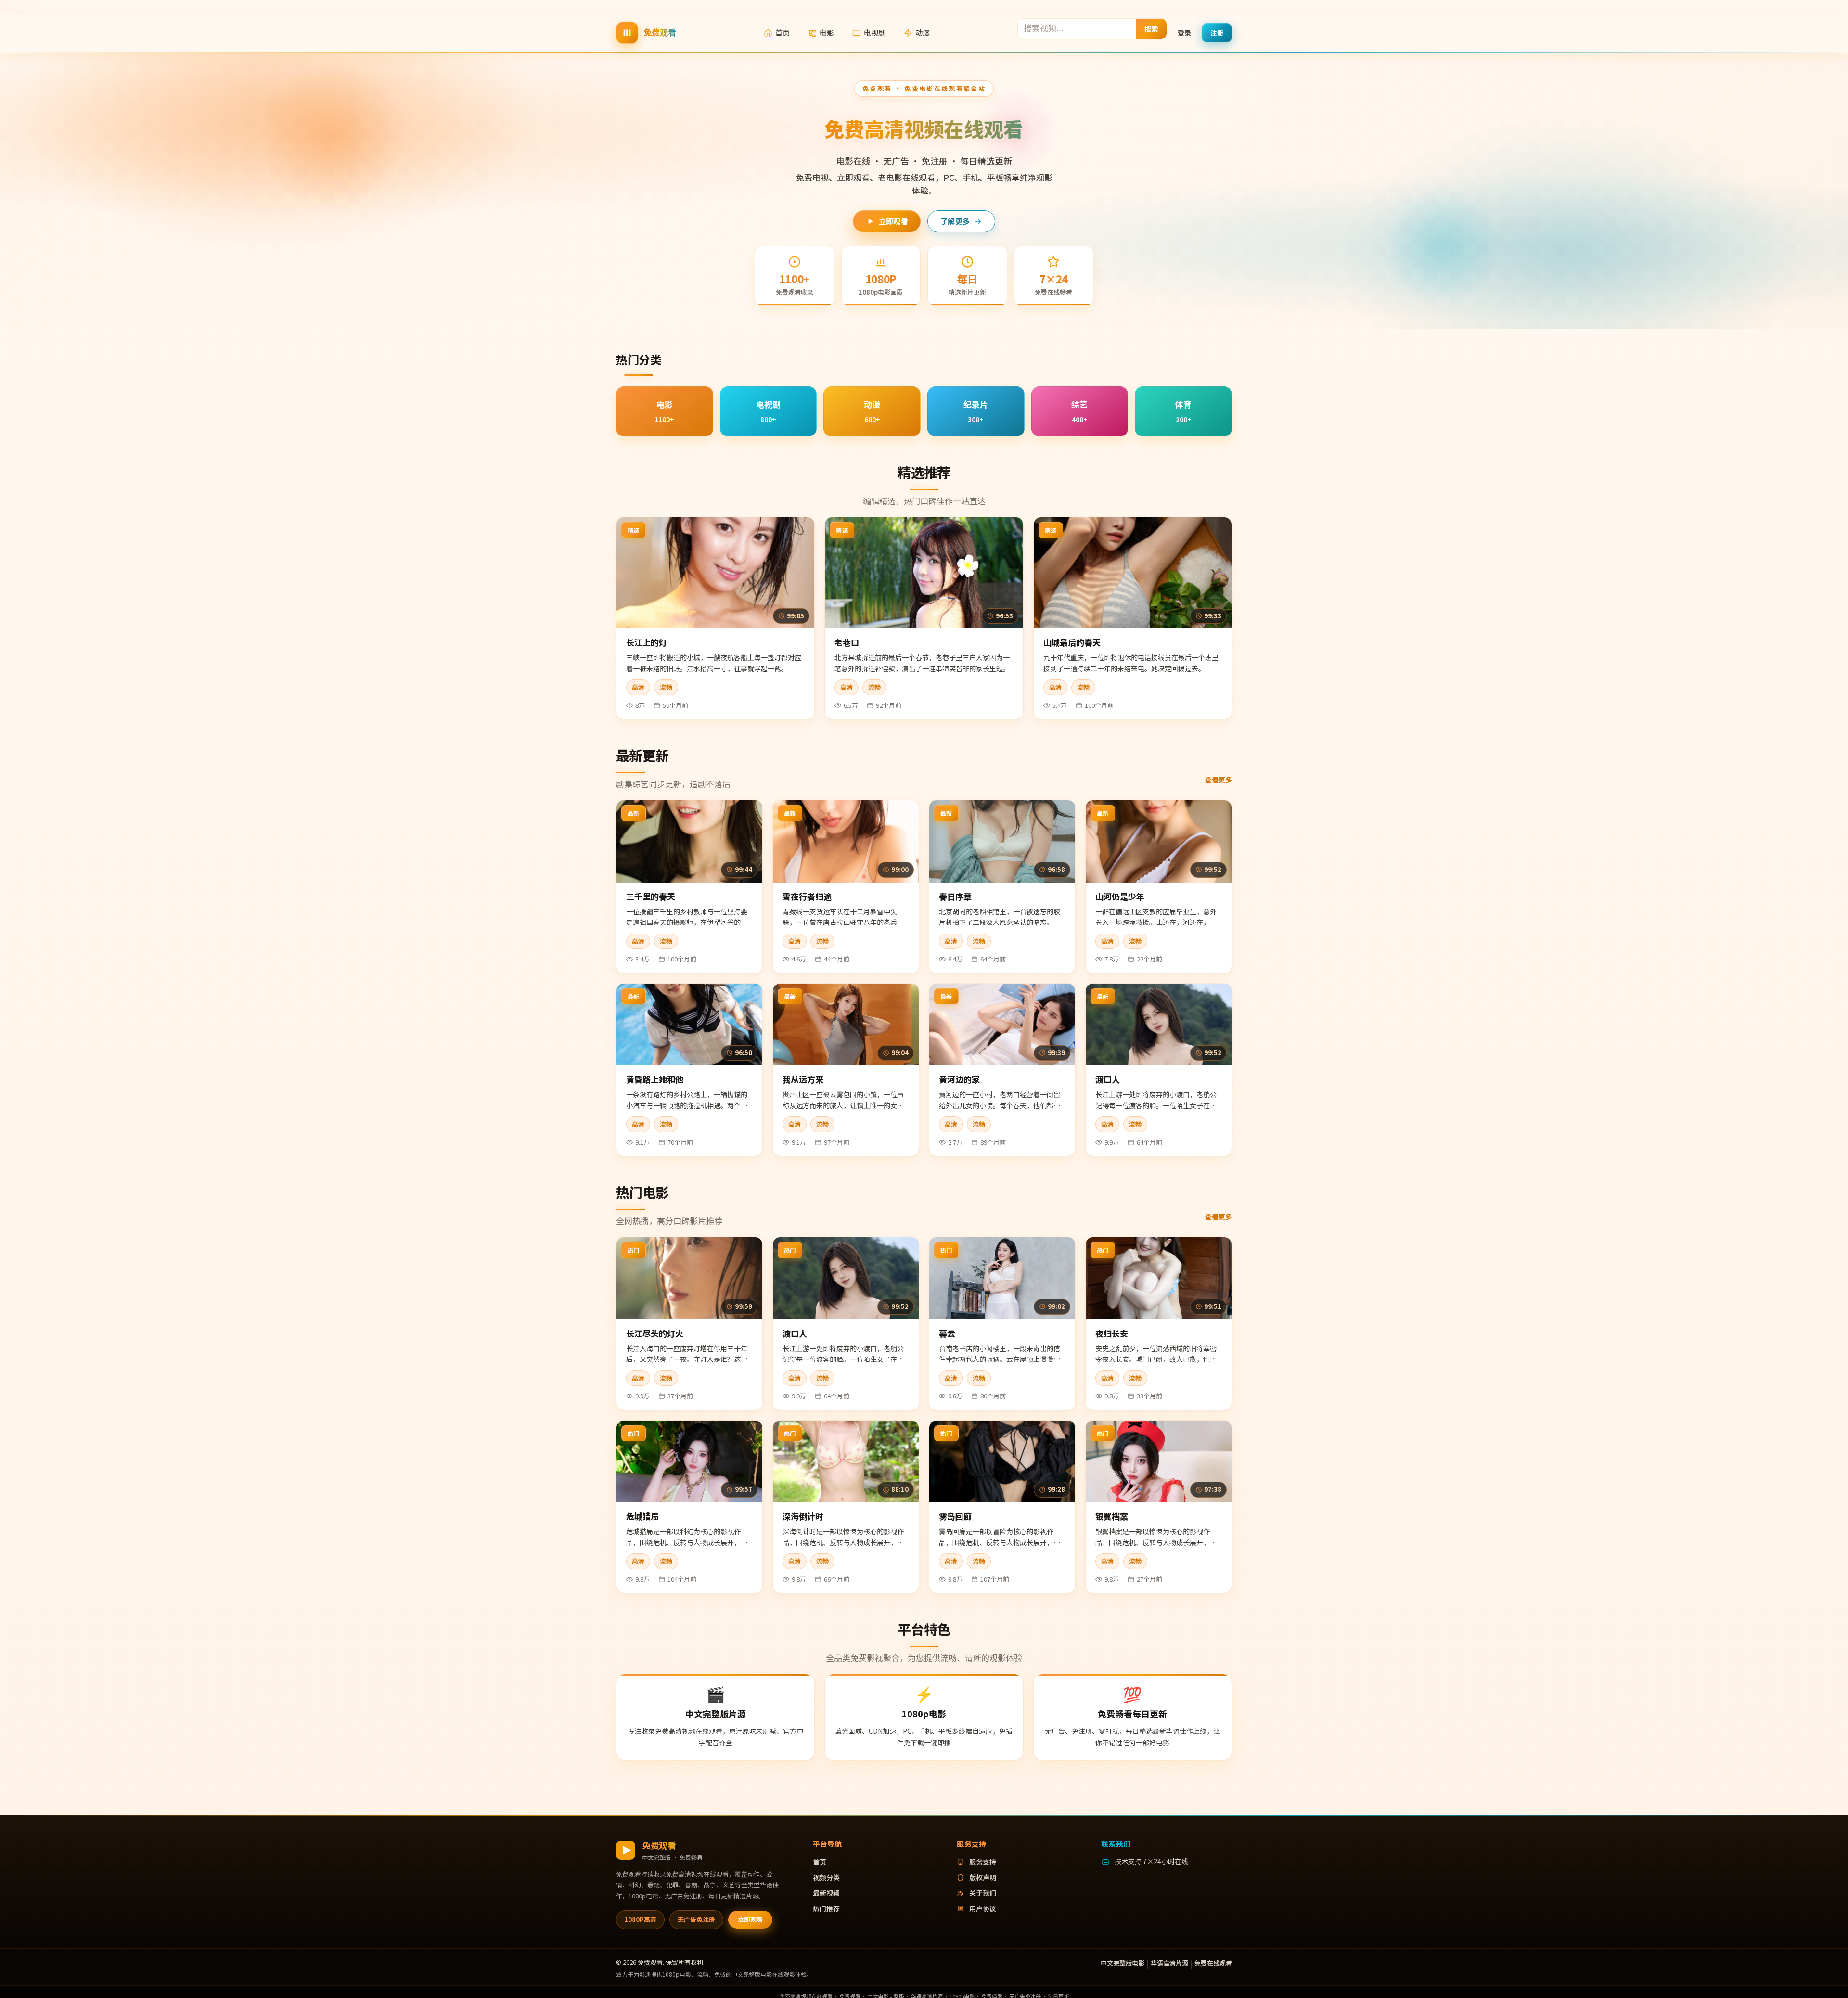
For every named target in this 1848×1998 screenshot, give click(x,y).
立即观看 (893, 221)
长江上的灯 (647, 642)
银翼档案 (1112, 1516)
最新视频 (826, 1893)
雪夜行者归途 (807, 896)
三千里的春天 (651, 896)
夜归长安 (1112, 1333)
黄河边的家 (959, 1079)
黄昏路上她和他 (655, 1079)
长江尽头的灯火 (655, 1333)
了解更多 (955, 221)
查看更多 (1219, 780)
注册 (1217, 32)
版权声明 (983, 1877)
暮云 (947, 1333)
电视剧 (875, 32)
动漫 (923, 32)
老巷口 (847, 642)
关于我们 (983, 1893)
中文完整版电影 (1123, 1963)
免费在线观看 (1213, 1963)
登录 (1184, 32)
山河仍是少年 (1120, 896)
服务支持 (983, 1862)
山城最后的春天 (1072, 642)
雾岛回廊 (955, 1516)
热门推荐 (826, 1908)
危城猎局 (642, 1516)
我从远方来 (803, 1079)
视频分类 (826, 1877)
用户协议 (983, 1908)
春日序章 (955, 896)
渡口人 (1108, 1079)
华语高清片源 (1169, 1963)
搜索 (1151, 28)
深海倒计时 (803, 1516)
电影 (827, 32)
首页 (783, 32)
